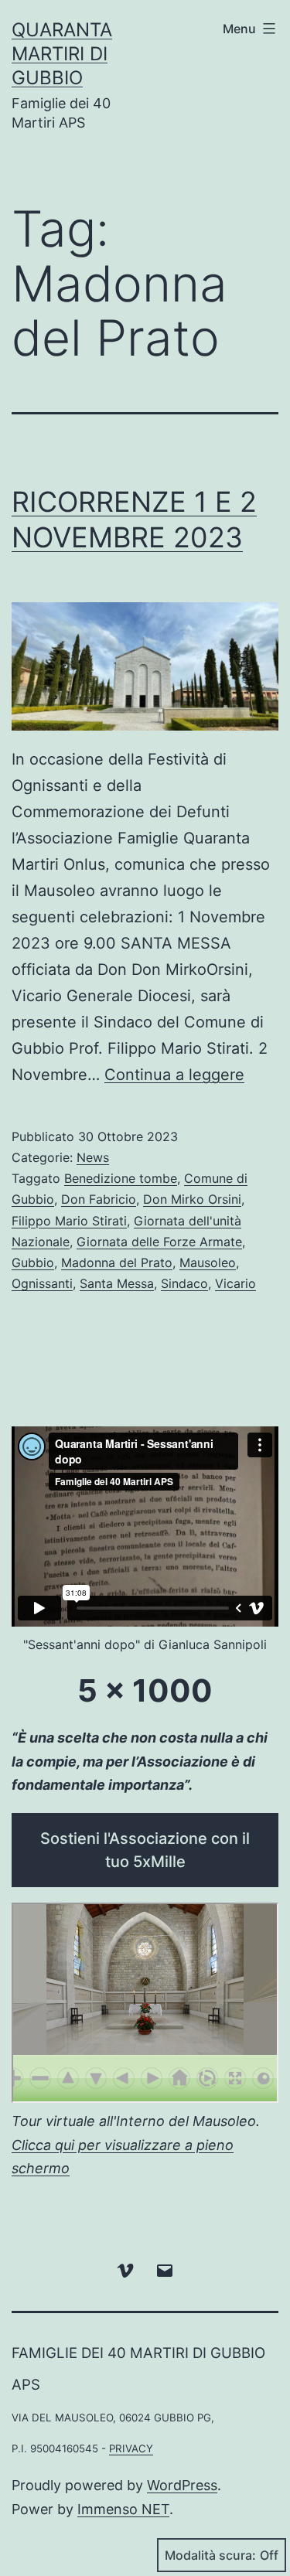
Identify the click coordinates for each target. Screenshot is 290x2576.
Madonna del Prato (117, 1262)
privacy (131, 2448)
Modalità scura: (210, 2555)
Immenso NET (123, 2509)
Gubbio (33, 1262)
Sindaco (184, 1283)
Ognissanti (42, 1283)
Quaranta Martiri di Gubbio (62, 54)
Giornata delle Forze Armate (159, 1242)
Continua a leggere (174, 1075)
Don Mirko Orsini (192, 1199)
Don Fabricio (99, 1199)
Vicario (235, 1283)
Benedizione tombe (121, 1178)
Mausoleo (208, 1262)
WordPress (182, 2485)
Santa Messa (117, 1283)
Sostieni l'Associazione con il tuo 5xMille (145, 1850)
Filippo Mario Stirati (69, 1221)
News (93, 1157)
